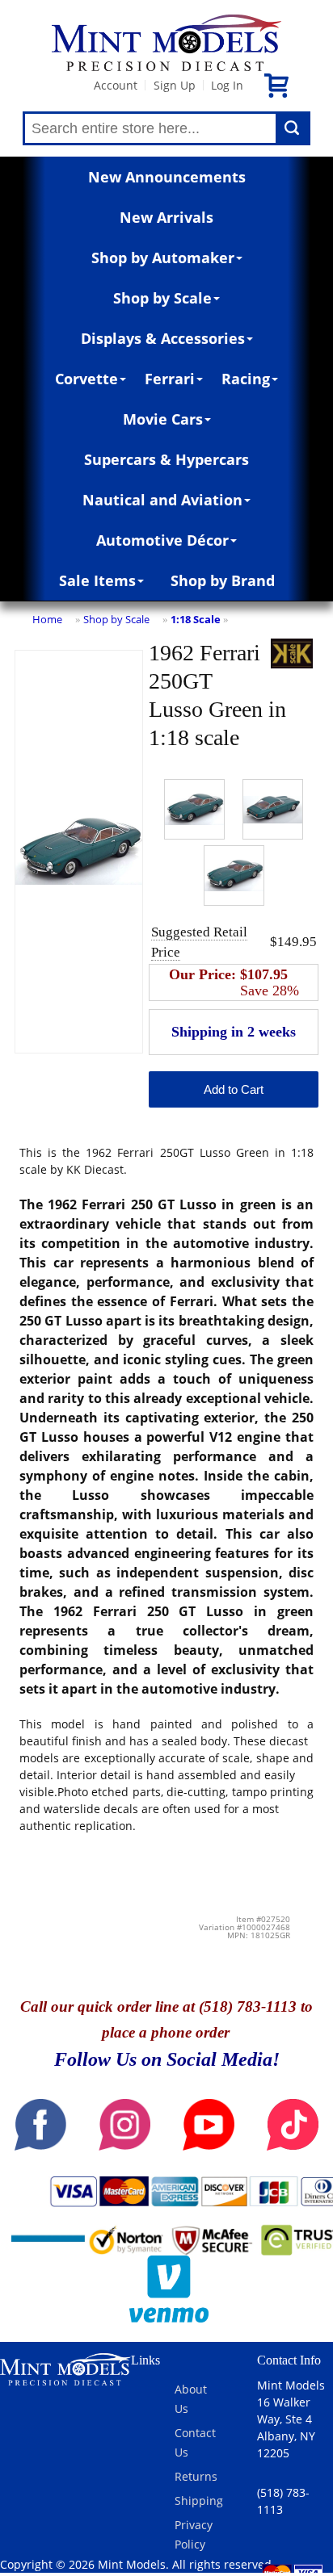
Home (47, 619)
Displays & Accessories (163, 338)
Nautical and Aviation (162, 500)
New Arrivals (166, 217)
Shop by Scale (162, 298)
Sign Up (175, 85)
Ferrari (170, 379)
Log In (227, 85)
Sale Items (97, 580)
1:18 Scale (196, 619)
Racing (246, 379)
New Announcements (167, 177)
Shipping (199, 2501)
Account (116, 85)
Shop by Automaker (163, 258)
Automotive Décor (162, 540)
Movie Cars (163, 419)
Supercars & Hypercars (166, 459)
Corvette (86, 379)
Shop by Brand (223, 580)
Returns (196, 2476)
